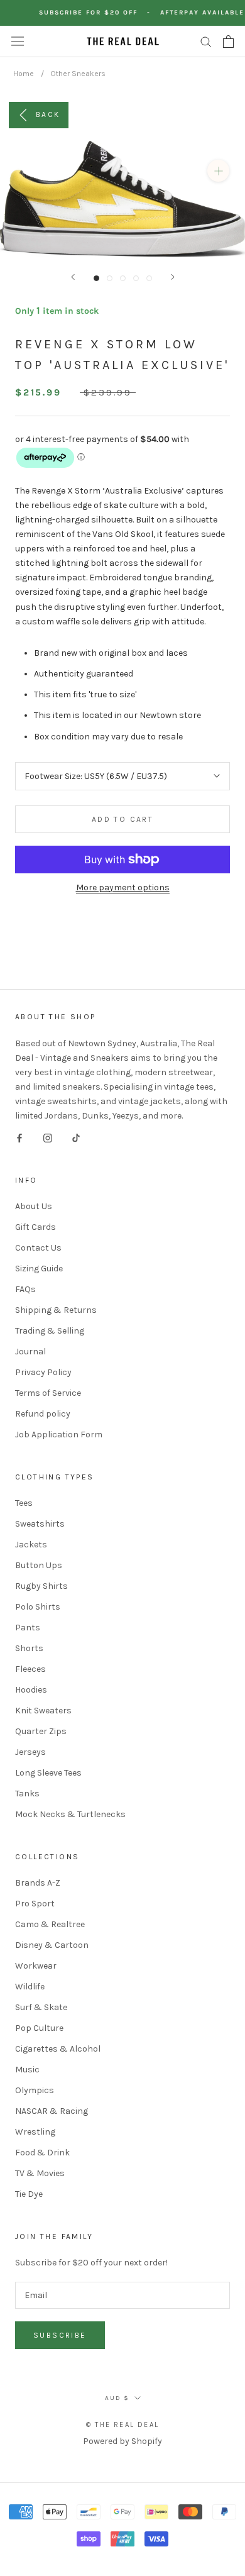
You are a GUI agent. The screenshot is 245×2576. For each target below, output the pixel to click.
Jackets (31, 1545)
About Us (34, 1206)
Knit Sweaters (43, 1711)
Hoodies (31, 1690)
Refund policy (43, 1414)
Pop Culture (39, 2028)
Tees (24, 1503)
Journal (30, 1352)
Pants (28, 1628)
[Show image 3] (123, 278)
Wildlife (30, 1987)
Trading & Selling (50, 1331)
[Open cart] (228, 41)
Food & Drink (42, 2153)
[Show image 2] (110, 278)
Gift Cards (35, 1227)
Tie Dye (29, 2194)
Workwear (36, 1966)
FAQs (25, 1289)
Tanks (27, 1794)
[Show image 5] (149, 278)
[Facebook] (19, 1137)
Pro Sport (35, 1904)
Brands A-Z (38, 1883)
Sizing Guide (39, 1269)
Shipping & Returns (56, 1310)
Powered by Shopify (122, 2441)
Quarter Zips (41, 1731)
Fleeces (30, 1669)
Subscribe (60, 2335)
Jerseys (30, 1752)
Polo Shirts (38, 1607)
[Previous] (73, 277)
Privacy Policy (43, 1372)
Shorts (29, 1648)
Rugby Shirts (41, 1586)
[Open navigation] (18, 41)
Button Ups (39, 1565)
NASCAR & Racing (52, 2111)
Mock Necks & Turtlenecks (70, 1814)
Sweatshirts (40, 1524)
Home (24, 74)
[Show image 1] (96, 278)
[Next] (173, 277)
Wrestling (35, 2132)
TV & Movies (40, 2173)
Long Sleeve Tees (48, 1773)
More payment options (123, 887)
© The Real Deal (122, 2425)
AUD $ (117, 2398)
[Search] (206, 41)
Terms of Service (48, 1393)
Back (48, 114)
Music (27, 2070)
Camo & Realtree (50, 1924)
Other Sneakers (78, 74)
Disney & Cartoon (52, 1945)
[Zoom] (218, 171)
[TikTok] (76, 1137)
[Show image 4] (136, 278)
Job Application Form (59, 1434)
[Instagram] (48, 1137)
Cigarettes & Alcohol (58, 2049)
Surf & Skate (41, 2007)
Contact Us (38, 1248)
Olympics (35, 2090)
